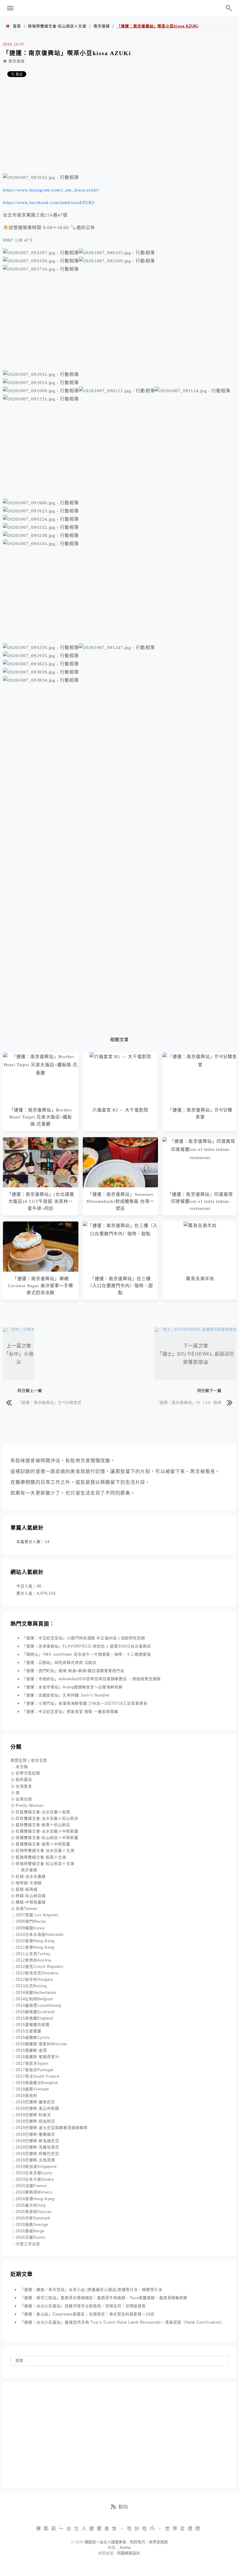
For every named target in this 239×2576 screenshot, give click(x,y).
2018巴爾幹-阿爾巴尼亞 (37, 2154)
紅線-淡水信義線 (31, 1876)
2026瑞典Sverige (32, 2225)
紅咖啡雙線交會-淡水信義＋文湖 (45, 1850)
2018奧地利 (27, 2096)
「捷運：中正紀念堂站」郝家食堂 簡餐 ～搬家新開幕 (70, 1712)
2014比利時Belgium (34, 1999)
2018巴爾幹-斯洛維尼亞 (37, 2141)
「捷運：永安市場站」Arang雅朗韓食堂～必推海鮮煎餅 (72, 1687)
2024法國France (31, 2186)
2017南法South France (38, 2076)
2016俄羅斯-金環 (31, 2050)
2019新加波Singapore (36, 2166)
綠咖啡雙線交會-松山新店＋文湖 (57, 26)
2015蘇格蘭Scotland (35, 2012)
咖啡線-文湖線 (29, 1883)
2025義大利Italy (31, 2205)
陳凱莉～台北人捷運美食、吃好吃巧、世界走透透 (119, 8)
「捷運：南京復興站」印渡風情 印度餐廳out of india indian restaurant (200, 1201)
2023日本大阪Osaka (35, 2179)
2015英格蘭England (34, 2018)
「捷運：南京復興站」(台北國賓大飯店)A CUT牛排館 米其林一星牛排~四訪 (41, 1201)
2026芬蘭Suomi (31, 2237)
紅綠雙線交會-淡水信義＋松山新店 (47, 1818)
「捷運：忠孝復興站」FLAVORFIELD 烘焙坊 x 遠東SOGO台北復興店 (87, 1646)
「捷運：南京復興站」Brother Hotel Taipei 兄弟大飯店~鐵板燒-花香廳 (41, 1117)
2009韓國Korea (30, 1928)
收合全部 (39, 1760)
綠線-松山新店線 (31, 1896)
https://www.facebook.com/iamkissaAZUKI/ (49, 203)
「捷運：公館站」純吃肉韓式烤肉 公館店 (59, 1663)
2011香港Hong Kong (35, 1947)
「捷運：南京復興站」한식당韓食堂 (50, 1402)
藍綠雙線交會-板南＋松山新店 (43, 1825)
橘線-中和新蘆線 (31, 1902)
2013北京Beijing (31, 1986)
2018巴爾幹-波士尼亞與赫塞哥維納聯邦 (52, 2128)
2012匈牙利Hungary (35, 1979)
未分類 (22, 1767)
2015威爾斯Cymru (33, 2037)
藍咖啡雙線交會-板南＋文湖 (41, 1857)
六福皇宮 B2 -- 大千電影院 (120, 1110)
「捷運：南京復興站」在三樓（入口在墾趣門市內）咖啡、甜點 (121, 1286)
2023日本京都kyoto (34, 2173)
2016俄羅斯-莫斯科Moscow (41, 2044)
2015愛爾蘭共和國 (33, 2025)
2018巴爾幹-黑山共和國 (37, 2108)
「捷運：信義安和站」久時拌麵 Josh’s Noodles (66, 1695)
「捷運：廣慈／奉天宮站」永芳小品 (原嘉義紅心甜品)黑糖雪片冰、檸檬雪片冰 (91, 2290)
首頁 (17, 26)
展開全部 (19, 1760)
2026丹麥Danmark (33, 2218)
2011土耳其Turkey (33, 1954)
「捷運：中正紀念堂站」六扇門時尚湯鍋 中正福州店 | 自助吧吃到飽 (84, 1638)
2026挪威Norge (30, 2231)
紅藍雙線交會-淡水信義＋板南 (43, 1812)
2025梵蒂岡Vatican (34, 2212)
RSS (123, 2507)
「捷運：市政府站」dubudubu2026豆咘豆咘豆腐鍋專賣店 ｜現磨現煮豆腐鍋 (91, 1679)
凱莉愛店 (24, 1780)
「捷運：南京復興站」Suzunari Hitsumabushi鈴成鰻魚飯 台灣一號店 (120, 1201)
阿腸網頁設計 (129, 2553)
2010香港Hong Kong (35, 1941)
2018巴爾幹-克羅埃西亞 (37, 2147)
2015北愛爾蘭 (29, 2031)
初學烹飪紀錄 (28, 1773)
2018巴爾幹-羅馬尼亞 (35, 2102)
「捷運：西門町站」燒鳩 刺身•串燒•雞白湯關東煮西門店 (73, 1671)
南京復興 (102, 26)
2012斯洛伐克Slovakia (37, 1973)
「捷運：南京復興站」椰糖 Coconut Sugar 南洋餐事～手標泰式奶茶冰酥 (41, 1286)
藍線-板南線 (27, 1889)
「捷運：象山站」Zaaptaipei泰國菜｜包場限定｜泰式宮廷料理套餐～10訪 (87, 2314)
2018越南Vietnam (32, 2089)
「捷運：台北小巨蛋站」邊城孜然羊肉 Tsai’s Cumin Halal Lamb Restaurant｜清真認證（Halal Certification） (122, 2322)
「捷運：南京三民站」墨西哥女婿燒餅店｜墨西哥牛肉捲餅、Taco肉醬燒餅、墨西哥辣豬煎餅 (104, 2298)
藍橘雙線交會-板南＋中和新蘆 (43, 1844)
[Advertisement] (119, 128)
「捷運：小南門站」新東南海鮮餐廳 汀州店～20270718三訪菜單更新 (85, 1703)
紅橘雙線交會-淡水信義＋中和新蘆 (47, 1831)
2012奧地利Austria (34, 1960)
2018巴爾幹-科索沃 (33, 2115)
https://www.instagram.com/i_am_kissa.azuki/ (51, 190)
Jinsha (125, 2548)
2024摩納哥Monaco (34, 2192)
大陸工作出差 (28, 2244)
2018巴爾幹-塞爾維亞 (35, 2134)
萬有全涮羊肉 (200, 1279)
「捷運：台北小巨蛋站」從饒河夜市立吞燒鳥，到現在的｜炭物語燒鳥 (83, 2306)
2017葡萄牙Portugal (35, 2070)
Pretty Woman (30, 1806)
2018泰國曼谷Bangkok (37, 2083)
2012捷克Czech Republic (40, 1967)
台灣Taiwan (27, 1909)
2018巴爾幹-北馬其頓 (35, 2160)
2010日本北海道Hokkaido (40, 1934)
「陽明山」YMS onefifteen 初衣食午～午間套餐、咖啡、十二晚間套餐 (87, 1654)
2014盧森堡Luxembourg (38, 2005)
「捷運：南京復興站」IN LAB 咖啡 (189, 1402)
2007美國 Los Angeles (37, 1915)
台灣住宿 (24, 1799)
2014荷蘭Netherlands (36, 1993)
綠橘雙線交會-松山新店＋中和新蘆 (47, 1838)
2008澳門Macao (31, 1921)
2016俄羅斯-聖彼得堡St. (38, 2057)
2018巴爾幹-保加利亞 (35, 2121)
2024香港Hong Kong (35, 2199)
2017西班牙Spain (32, 2063)
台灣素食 (24, 1786)
